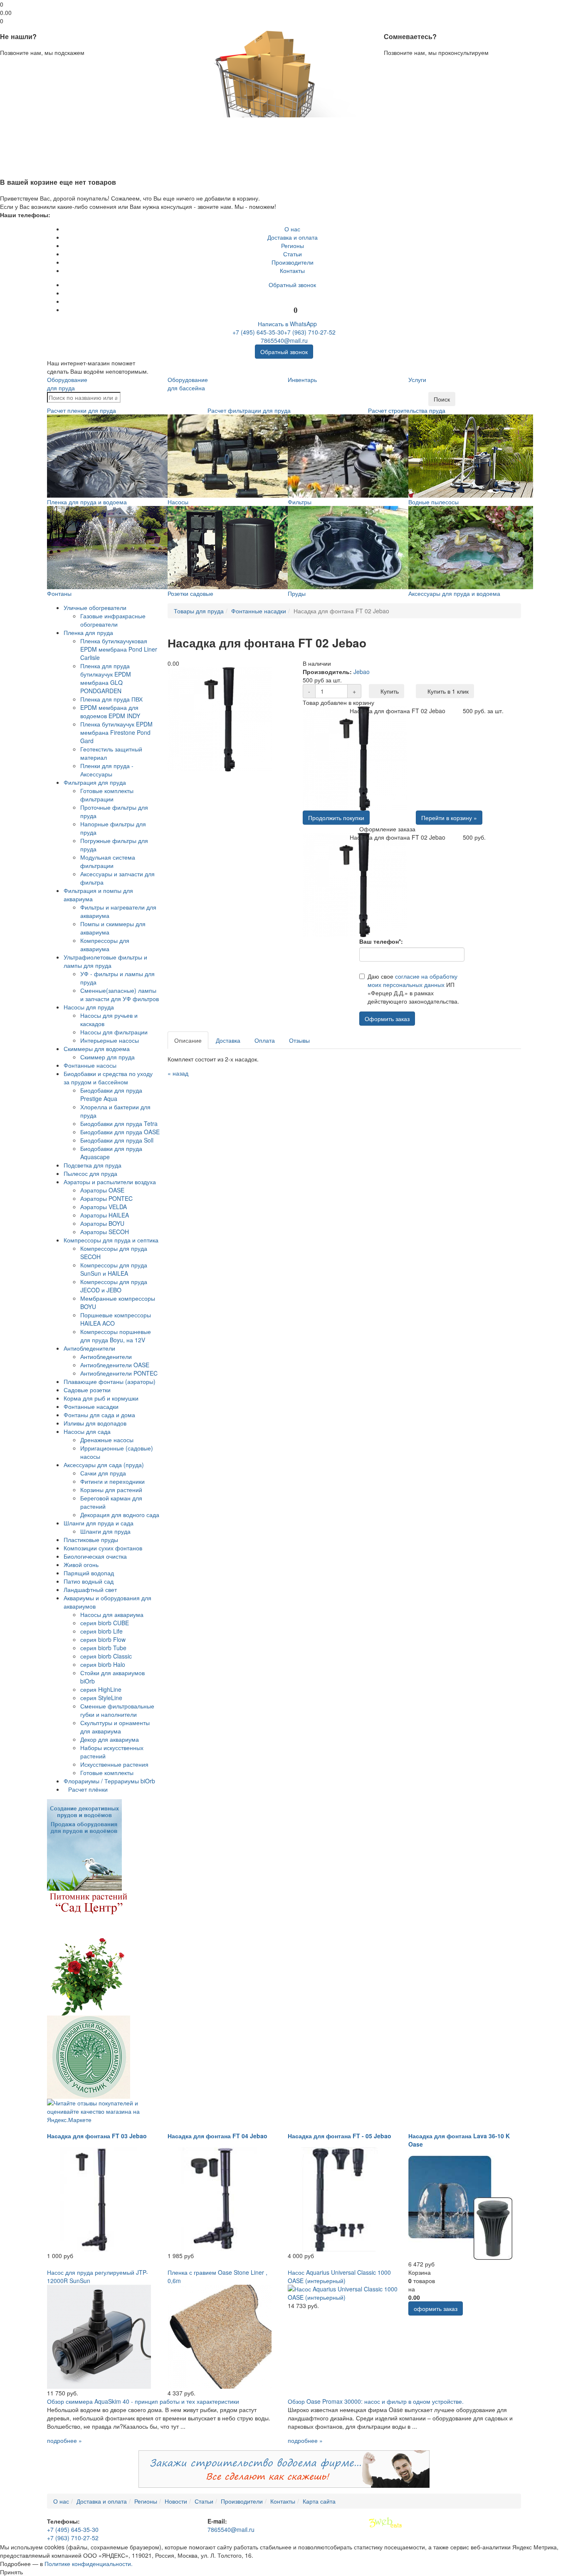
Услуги (417, 379)
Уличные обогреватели (95, 607)
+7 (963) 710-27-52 (310, 332)
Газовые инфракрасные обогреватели (113, 620)
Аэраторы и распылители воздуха (110, 1182)
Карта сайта (319, 2501)
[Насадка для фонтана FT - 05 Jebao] (340, 2199)
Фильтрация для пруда (95, 782)
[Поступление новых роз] (89, 1952)
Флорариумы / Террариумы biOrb (109, 1781)
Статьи (293, 254)
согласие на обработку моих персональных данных (412, 980)
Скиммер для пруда (107, 1057)
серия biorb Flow (103, 1639)
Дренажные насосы (107, 1440)
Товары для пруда (199, 611)
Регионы (293, 245)
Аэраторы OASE (102, 1190)
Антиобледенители (89, 1348)
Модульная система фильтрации (108, 861)
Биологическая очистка (95, 1556)
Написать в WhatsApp (286, 324)
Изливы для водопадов (95, 1423)
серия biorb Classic (106, 1656)
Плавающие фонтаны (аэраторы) (110, 1381)
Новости (176, 2501)
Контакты (292, 270)
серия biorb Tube (103, 1648)
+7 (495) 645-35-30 (258, 332)
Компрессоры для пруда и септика (111, 1240)
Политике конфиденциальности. (89, 2564)
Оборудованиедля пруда (67, 384)
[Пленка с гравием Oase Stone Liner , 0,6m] (220, 2336)
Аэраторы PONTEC (106, 1198)
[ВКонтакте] (293, 293)
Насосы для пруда (89, 1007)
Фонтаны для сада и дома (99, 1415)
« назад (178, 1073)
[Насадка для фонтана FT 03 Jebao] (99, 2199)
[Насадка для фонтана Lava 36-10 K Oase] (460, 2207)
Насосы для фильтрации (114, 1032)
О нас (292, 229)
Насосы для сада (87, 1431)
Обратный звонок (292, 285)
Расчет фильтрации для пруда (249, 410)
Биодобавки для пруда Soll (117, 1140)
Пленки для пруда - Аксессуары (107, 770)
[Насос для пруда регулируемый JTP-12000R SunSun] (99, 2336)
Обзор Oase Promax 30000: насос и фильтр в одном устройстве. (376, 2401)
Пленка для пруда (88, 632)
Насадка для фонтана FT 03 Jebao (97, 2136)
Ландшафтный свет (90, 1589)
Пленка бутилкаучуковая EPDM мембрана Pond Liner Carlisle (119, 649)
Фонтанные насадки (91, 1406)
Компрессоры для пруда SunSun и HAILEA (114, 1269)
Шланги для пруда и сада (99, 1523)
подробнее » (64, 2440)
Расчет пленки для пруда (81, 410)
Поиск (442, 399)
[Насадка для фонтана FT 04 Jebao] (220, 2199)
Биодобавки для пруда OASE (120, 1132)
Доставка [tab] (228, 1040)
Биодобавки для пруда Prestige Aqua (111, 1094)
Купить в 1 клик (447, 691)
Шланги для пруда (105, 1531)
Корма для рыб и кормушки (101, 1398)
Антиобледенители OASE (115, 1365)
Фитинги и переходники (112, 1481)
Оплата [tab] (265, 1040)
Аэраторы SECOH (105, 1232)
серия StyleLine (101, 1698)
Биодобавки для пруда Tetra (119, 1123)
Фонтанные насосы (90, 1065)
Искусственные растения (114, 1764)
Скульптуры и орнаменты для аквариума (115, 1727)
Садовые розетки (87, 1390)
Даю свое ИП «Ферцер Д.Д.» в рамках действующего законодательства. (413, 989)
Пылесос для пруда (90, 1173)
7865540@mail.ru (284, 340)
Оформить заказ (387, 1019)
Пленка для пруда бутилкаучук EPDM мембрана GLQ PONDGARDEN (106, 678)
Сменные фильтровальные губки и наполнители (117, 1710)
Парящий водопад (89, 1573)
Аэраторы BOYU (102, 1223)
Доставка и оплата (293, 237)
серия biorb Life (101, 1631)
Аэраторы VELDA (104, 1207)
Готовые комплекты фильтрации (107, 795)
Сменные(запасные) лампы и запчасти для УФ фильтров (120, 994)
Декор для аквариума (110, 1739)
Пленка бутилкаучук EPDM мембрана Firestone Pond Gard (116, 732)
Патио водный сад (89, 1581)
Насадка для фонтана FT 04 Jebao (217, 2136)
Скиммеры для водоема (97, 1049)
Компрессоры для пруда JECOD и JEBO (114, 1286)
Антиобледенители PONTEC (119, 1373)
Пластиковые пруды (91, 1540)
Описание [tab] (188, 1040)
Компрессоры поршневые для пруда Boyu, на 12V (116, 1336)
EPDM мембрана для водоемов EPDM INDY (110, 712)
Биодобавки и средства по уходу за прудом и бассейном (108, 1078)
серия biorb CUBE (105, 1623)
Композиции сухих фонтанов (103, 1548)
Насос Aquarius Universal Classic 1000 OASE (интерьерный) (339, 2276)
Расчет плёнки (88, 1789)
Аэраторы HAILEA (105, 1215)
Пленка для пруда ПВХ (111, 699)
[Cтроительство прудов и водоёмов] (84, 1844)
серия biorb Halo (103, 1664)
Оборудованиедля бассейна (188, 384)
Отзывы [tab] (299, 1040)
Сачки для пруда (103, 1473)
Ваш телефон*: (381, 941)
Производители (293, 262)
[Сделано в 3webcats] (385, 2523)
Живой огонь (81, 1564)
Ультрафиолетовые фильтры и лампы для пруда (105, 961)
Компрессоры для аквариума (105, 945)
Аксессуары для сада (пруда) (104, 1465)
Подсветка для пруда (93, 1165)
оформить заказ (436, 2308)
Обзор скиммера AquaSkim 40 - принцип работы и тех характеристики (143, 2401)
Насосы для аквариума (112, 1614)
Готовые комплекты (107, 1773)
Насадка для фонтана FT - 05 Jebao (340, 2136)
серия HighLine (101, 1689)
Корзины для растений (111, 1490)
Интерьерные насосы (110, 1040)
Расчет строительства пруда (407, 410)
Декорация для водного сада (120, 1515)
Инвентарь (302, 379)
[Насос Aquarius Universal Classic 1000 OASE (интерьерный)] (344, 2292)
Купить (389, 691)
